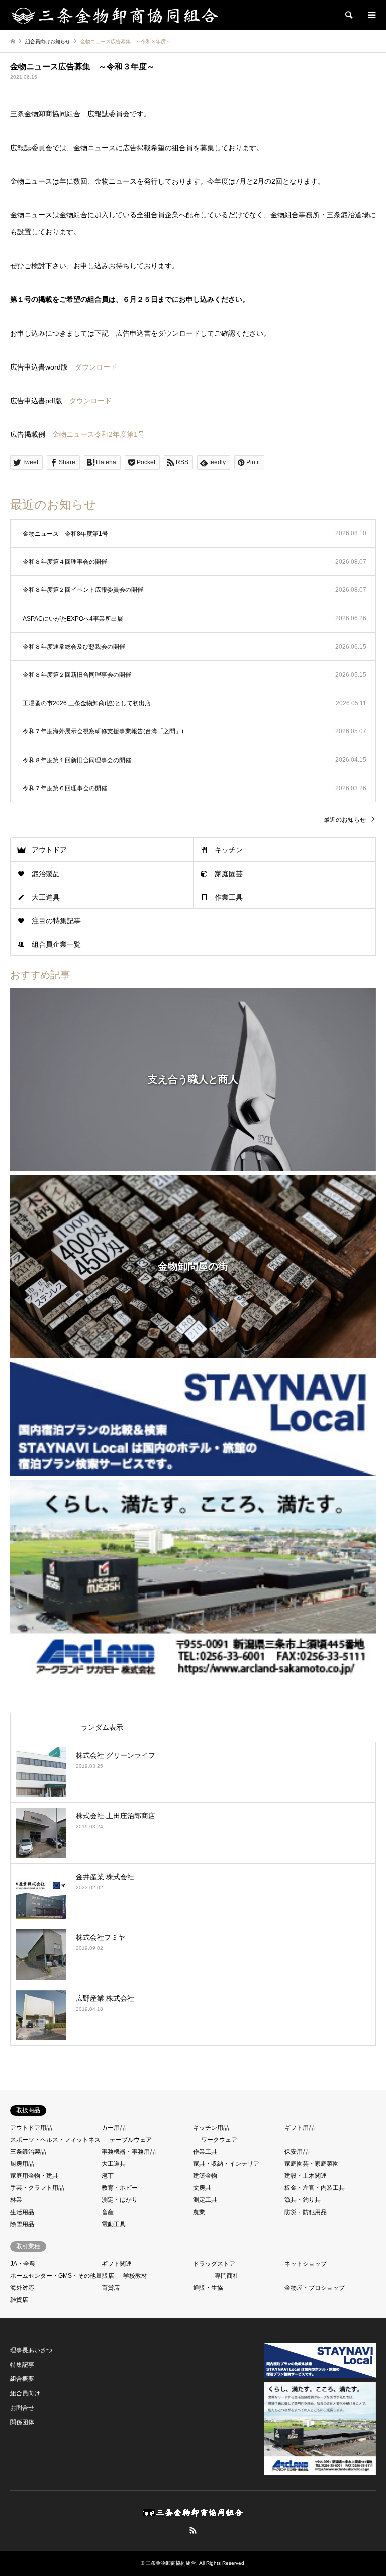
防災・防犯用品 (306, 2212)
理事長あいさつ (31, 2350)
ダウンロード (96, 367)
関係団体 (22, 2422)
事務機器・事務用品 (129, 2152)
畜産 (108, 2212)
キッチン (229, 850)
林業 (16, 2200)
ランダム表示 (102, 1727)
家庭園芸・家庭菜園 (312, 2164)
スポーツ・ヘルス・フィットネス (55, 2140)
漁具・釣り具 (303, 2200)
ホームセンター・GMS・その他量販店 (62, 2276)
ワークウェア (219, 2140)
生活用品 (22, 2212)
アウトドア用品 (31, 2128)
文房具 (202, 2188)
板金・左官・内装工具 (315, 2188)
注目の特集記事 (56, 921)
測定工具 (205, 2200)
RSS (193, 2530)
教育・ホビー (120, 2188)
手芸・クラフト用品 (37, 2188)
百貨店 (111, 2288)
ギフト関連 (117, 2264)
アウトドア (49, 850)
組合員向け (25, 2393)
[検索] (348, 15)
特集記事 (22, 2365)
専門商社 (227, 2276)
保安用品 (297, 2152)
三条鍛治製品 (28, 2152)
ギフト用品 (300, 2128)
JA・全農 (23, 2264)
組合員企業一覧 (56, 944)
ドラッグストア (214, 2264)
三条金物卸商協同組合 (171, 2563)
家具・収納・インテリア (226, 2164)
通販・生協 (208, 2288)
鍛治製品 (46, 874)
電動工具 (114, 2224)
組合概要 (22, 2379)
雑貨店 (19, 2300)
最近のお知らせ (345, 820)
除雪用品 (22, 2224)
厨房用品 (22, 2164)
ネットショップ (306, 2264)
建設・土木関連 (306, 2176)
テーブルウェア (131, 2140)
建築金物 (205, 2176)
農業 (199, 2212)
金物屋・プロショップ (315, 2288)
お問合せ (22, 2408)
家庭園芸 (229, 874)
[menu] (371, 15)
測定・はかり (120, 2200)
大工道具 (46, 897)
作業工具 (229, 897)
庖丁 (108, 2176)
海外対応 (22, 2288)
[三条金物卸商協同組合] (115, 15)
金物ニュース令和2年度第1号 (99, 434)
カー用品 (114, 2128)
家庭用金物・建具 (34, 2176)
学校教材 (135, 2276)
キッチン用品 (211, 2128)
